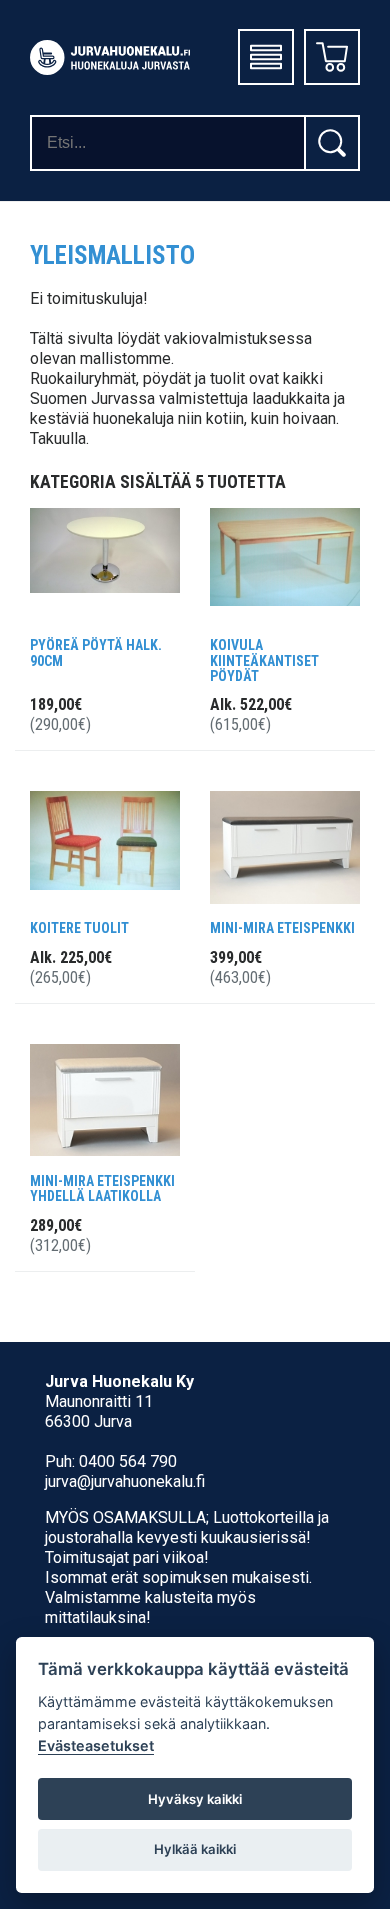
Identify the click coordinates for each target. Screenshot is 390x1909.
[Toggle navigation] (266, 57)
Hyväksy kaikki (195, 1799)
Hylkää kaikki (195, 1849)
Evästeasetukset (96, 1745)
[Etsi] (332, 143)
